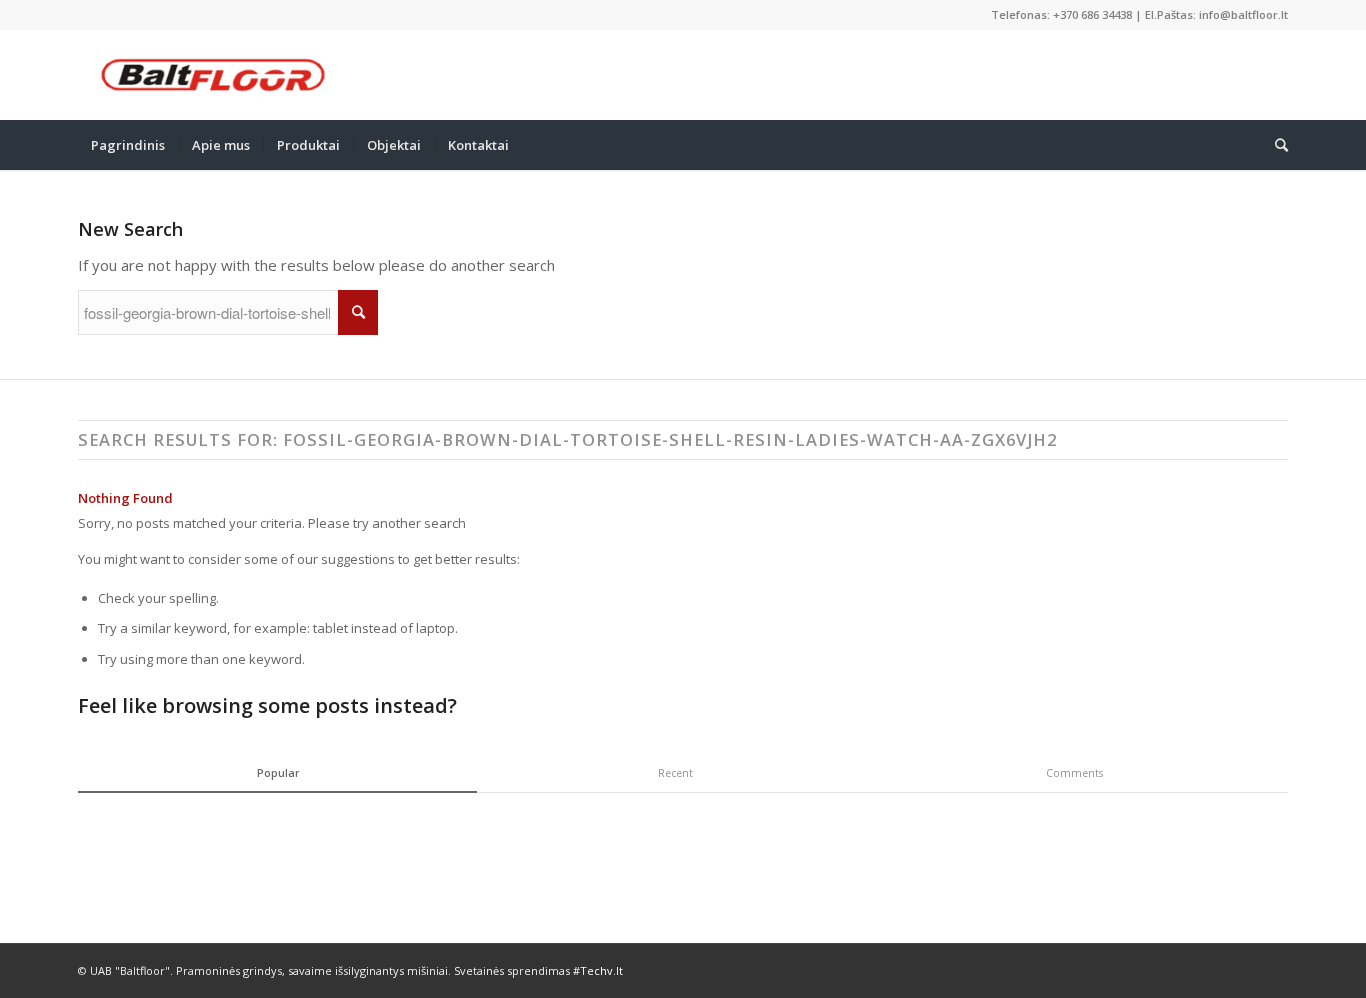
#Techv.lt (598, 970)
